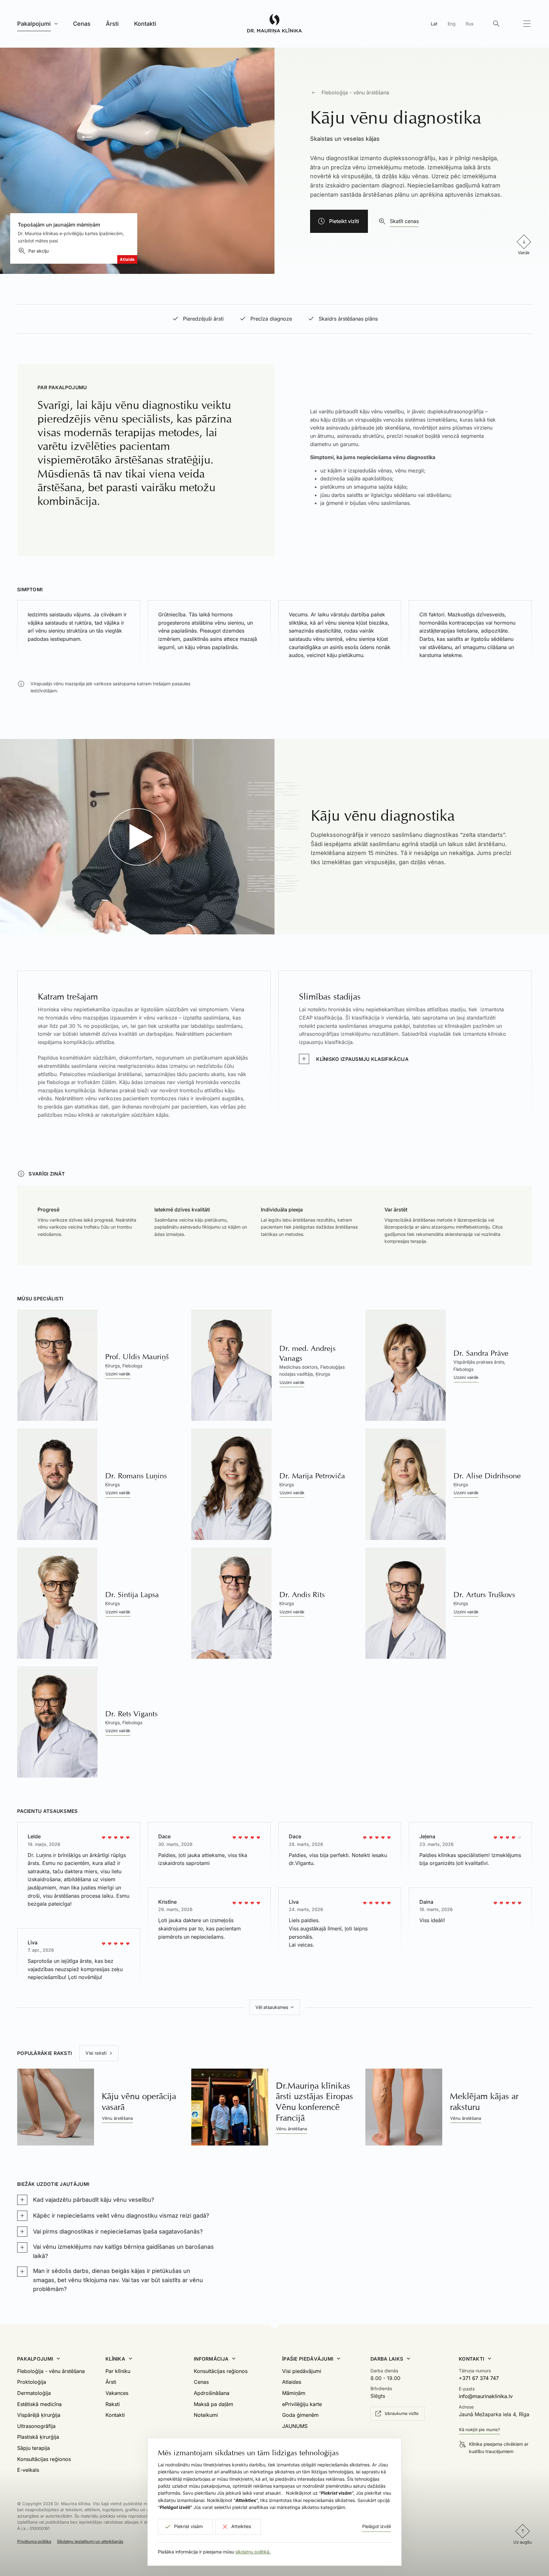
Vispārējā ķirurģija (39, 2415)
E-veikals (28, 2470)
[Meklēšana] (496, 24)
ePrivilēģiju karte (302, 2404)
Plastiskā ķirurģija (38, 2437)
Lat (434, 24)
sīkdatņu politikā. (253, 2552)
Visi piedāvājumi (302, 2371)
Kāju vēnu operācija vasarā (139, 2101)
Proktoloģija (32, 2382)
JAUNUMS (295, 2426)
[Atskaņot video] (137, 837)
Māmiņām (294, 2393)
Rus (470, 24)
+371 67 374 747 (479, 2378)
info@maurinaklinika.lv (486, 2396)
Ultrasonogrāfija (36, 2426)
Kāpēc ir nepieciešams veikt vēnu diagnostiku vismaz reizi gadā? (121, 2216)
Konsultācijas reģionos (44, 2459)
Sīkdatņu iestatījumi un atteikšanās (90, 2541)
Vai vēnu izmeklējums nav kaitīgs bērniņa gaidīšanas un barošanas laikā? (123, 2251)
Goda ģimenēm (300, 2415)
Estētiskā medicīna (39, 2404)
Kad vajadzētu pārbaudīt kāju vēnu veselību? (94, 2200)
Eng (452, 24)
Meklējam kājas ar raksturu (484, 2101)
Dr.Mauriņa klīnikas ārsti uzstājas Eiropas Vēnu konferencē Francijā (314, 2102)
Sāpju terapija (34, 2448)
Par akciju (38, 251)
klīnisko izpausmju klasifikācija (362, 1059)
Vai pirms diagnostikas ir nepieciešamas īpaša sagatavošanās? (118, 2231)
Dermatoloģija (34, 2393)
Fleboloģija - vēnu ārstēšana (355, 92)
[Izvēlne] (527, 24)
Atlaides (292, 2382)
